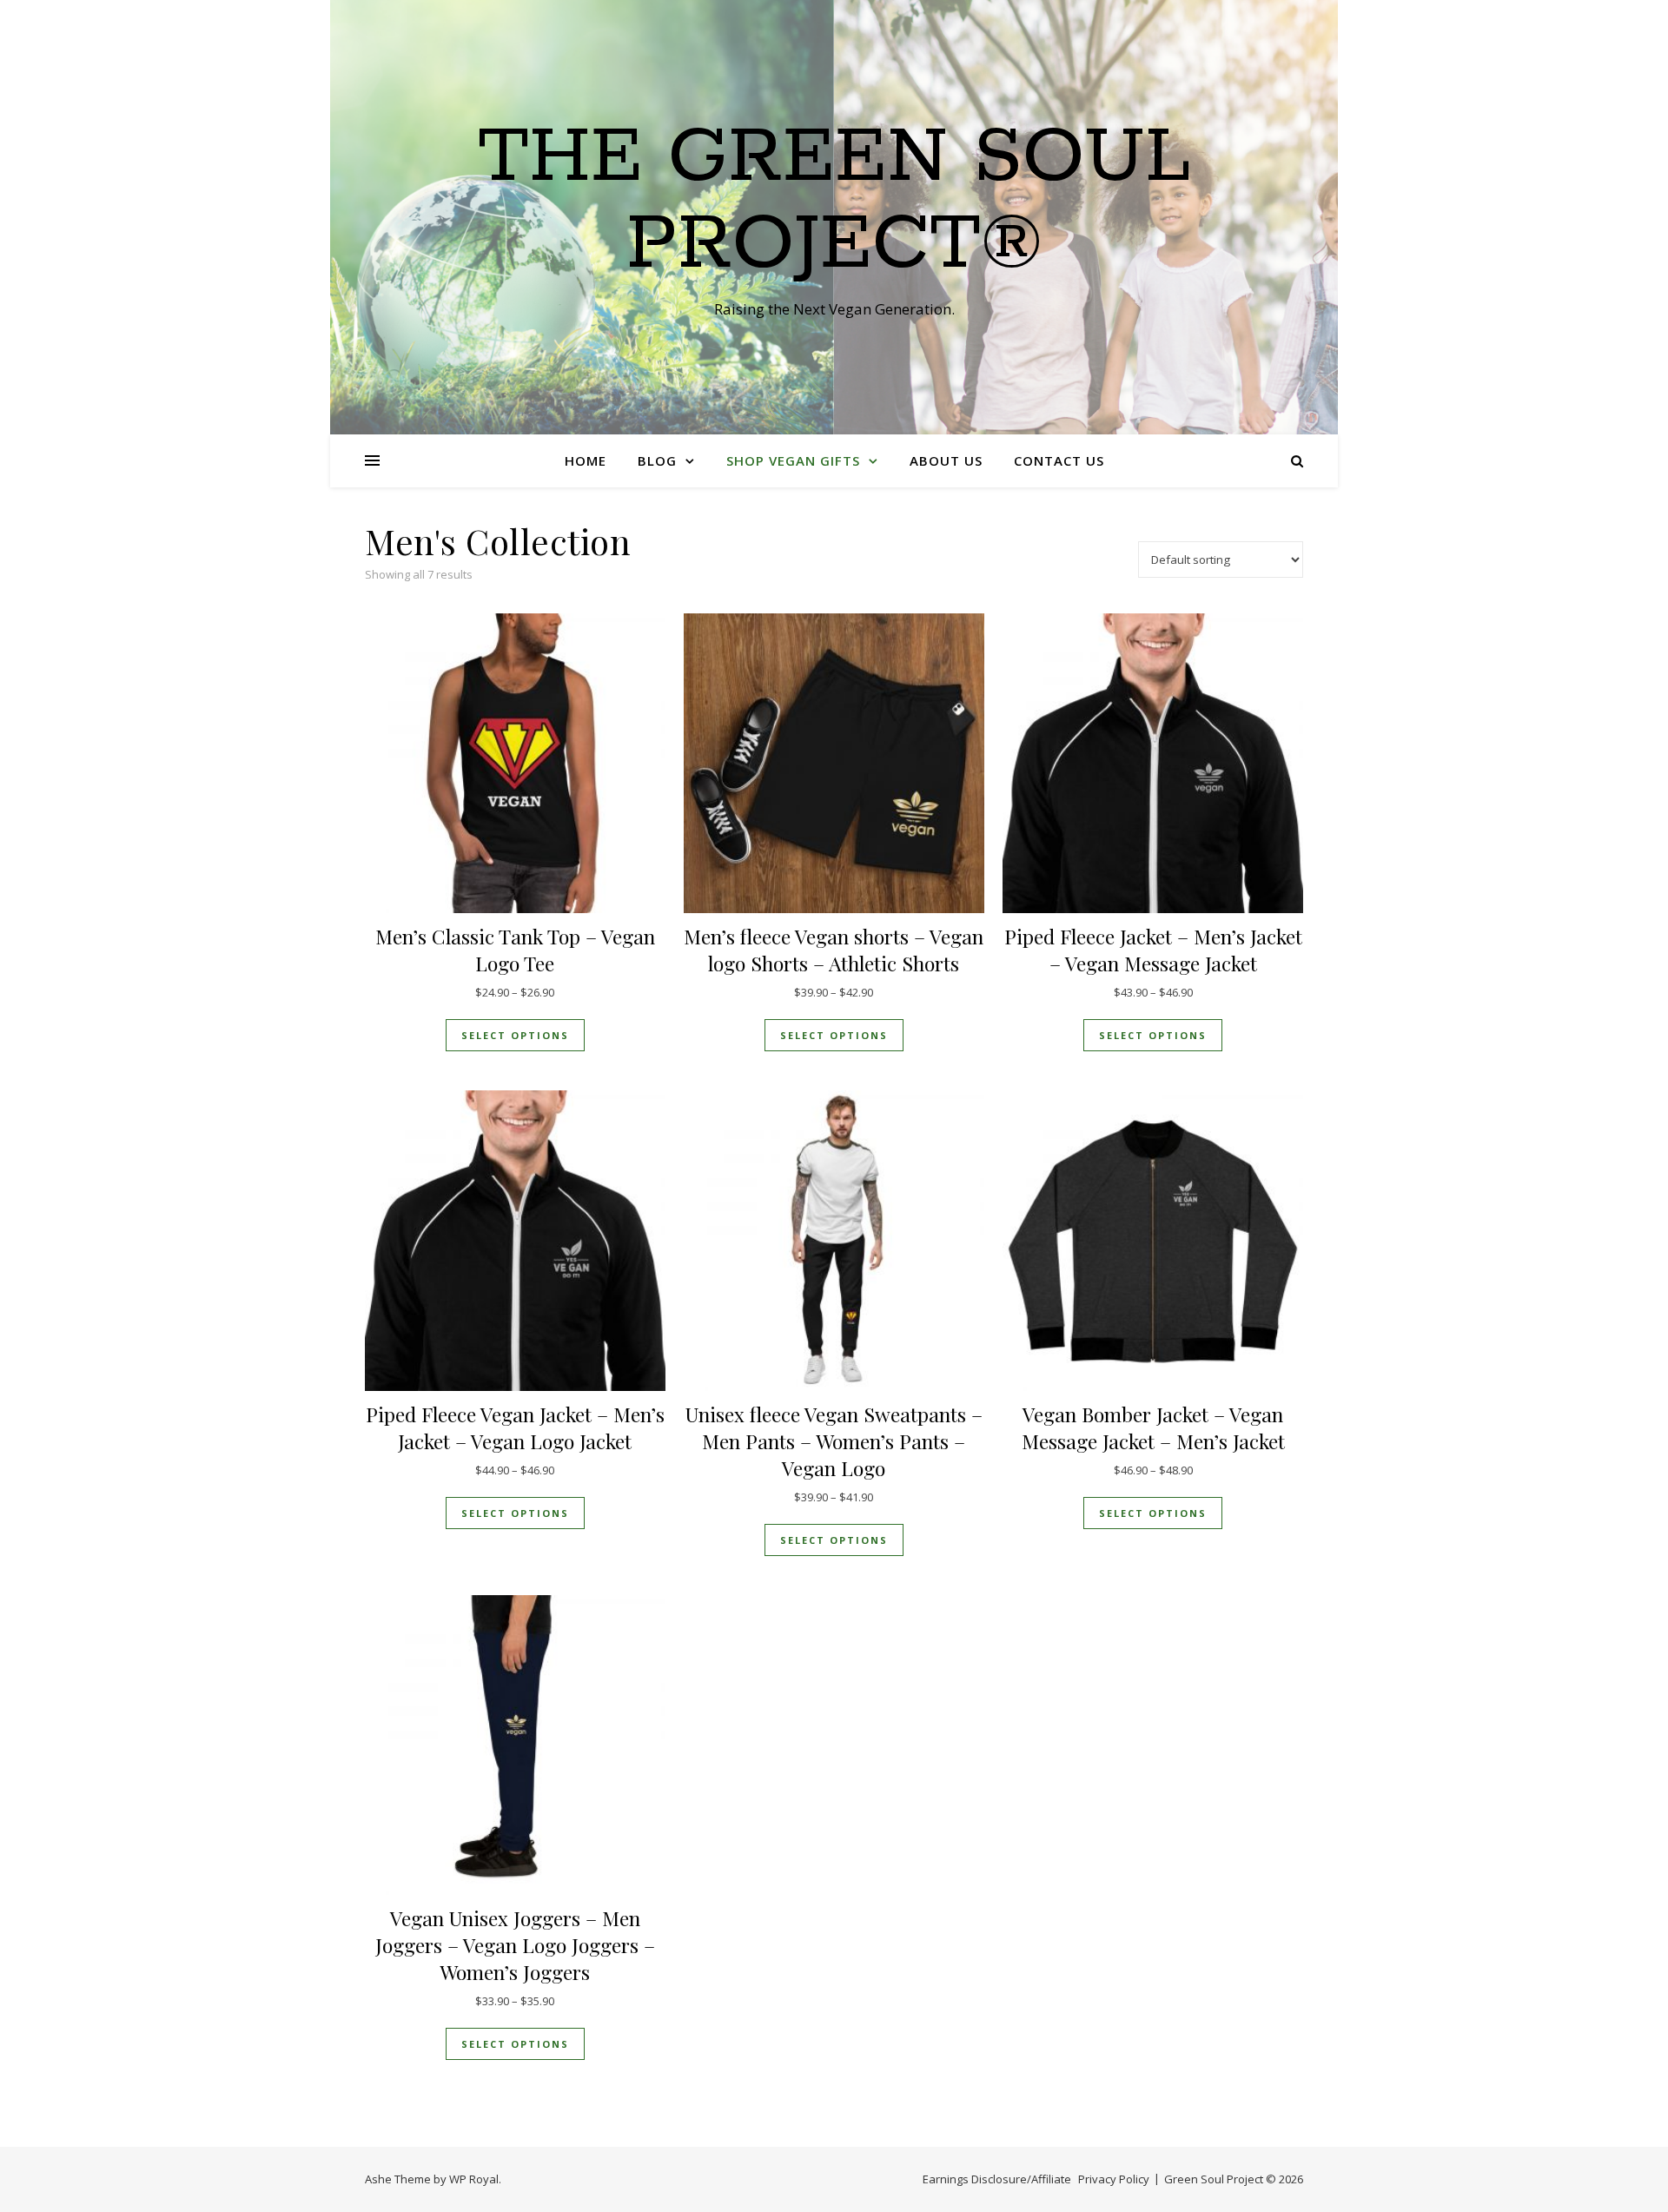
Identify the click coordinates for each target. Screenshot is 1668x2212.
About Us (946, 460)
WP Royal (474, 2179)
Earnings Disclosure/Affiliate (997, 2179)
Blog (657, 460)
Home (586, 460)
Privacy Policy (1114, 2179)
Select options (515, 1035)
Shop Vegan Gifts (793, 460)
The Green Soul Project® (834, 202)
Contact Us (1059, 460)
